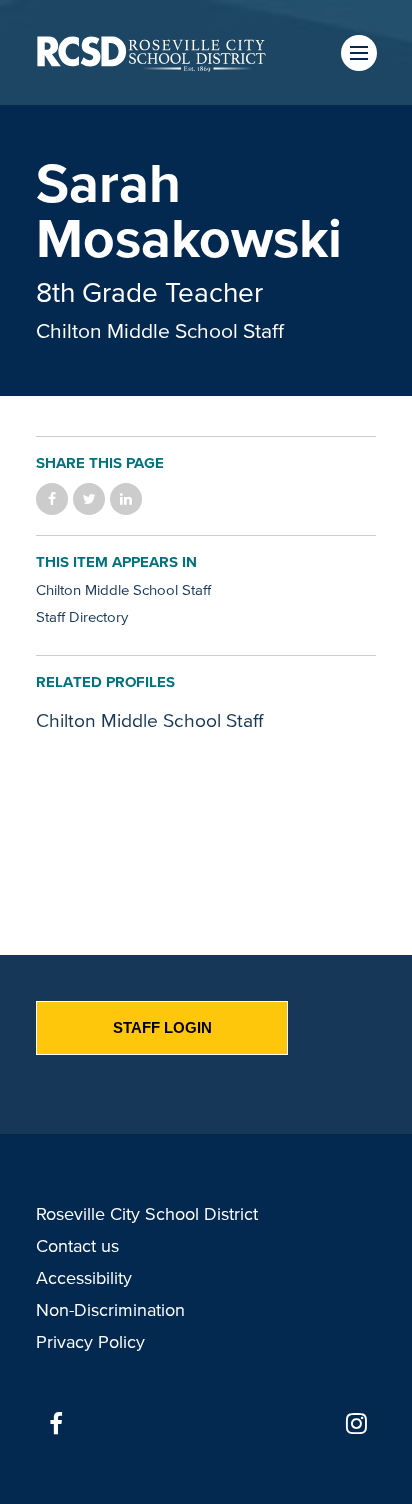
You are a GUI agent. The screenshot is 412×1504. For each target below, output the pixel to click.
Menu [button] (359, 53)
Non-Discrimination (110, 1310)
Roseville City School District (147, 1214)
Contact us (77, 1246)
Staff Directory (82, 616)
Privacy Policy (90, 1342)
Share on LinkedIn (126, 499)
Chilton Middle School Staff (160, 330)
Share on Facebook (52, 499)
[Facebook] (56, 1424)
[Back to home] (151, 52)
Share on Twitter (89, 499)
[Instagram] (356, 1424)
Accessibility (84, 1278)
